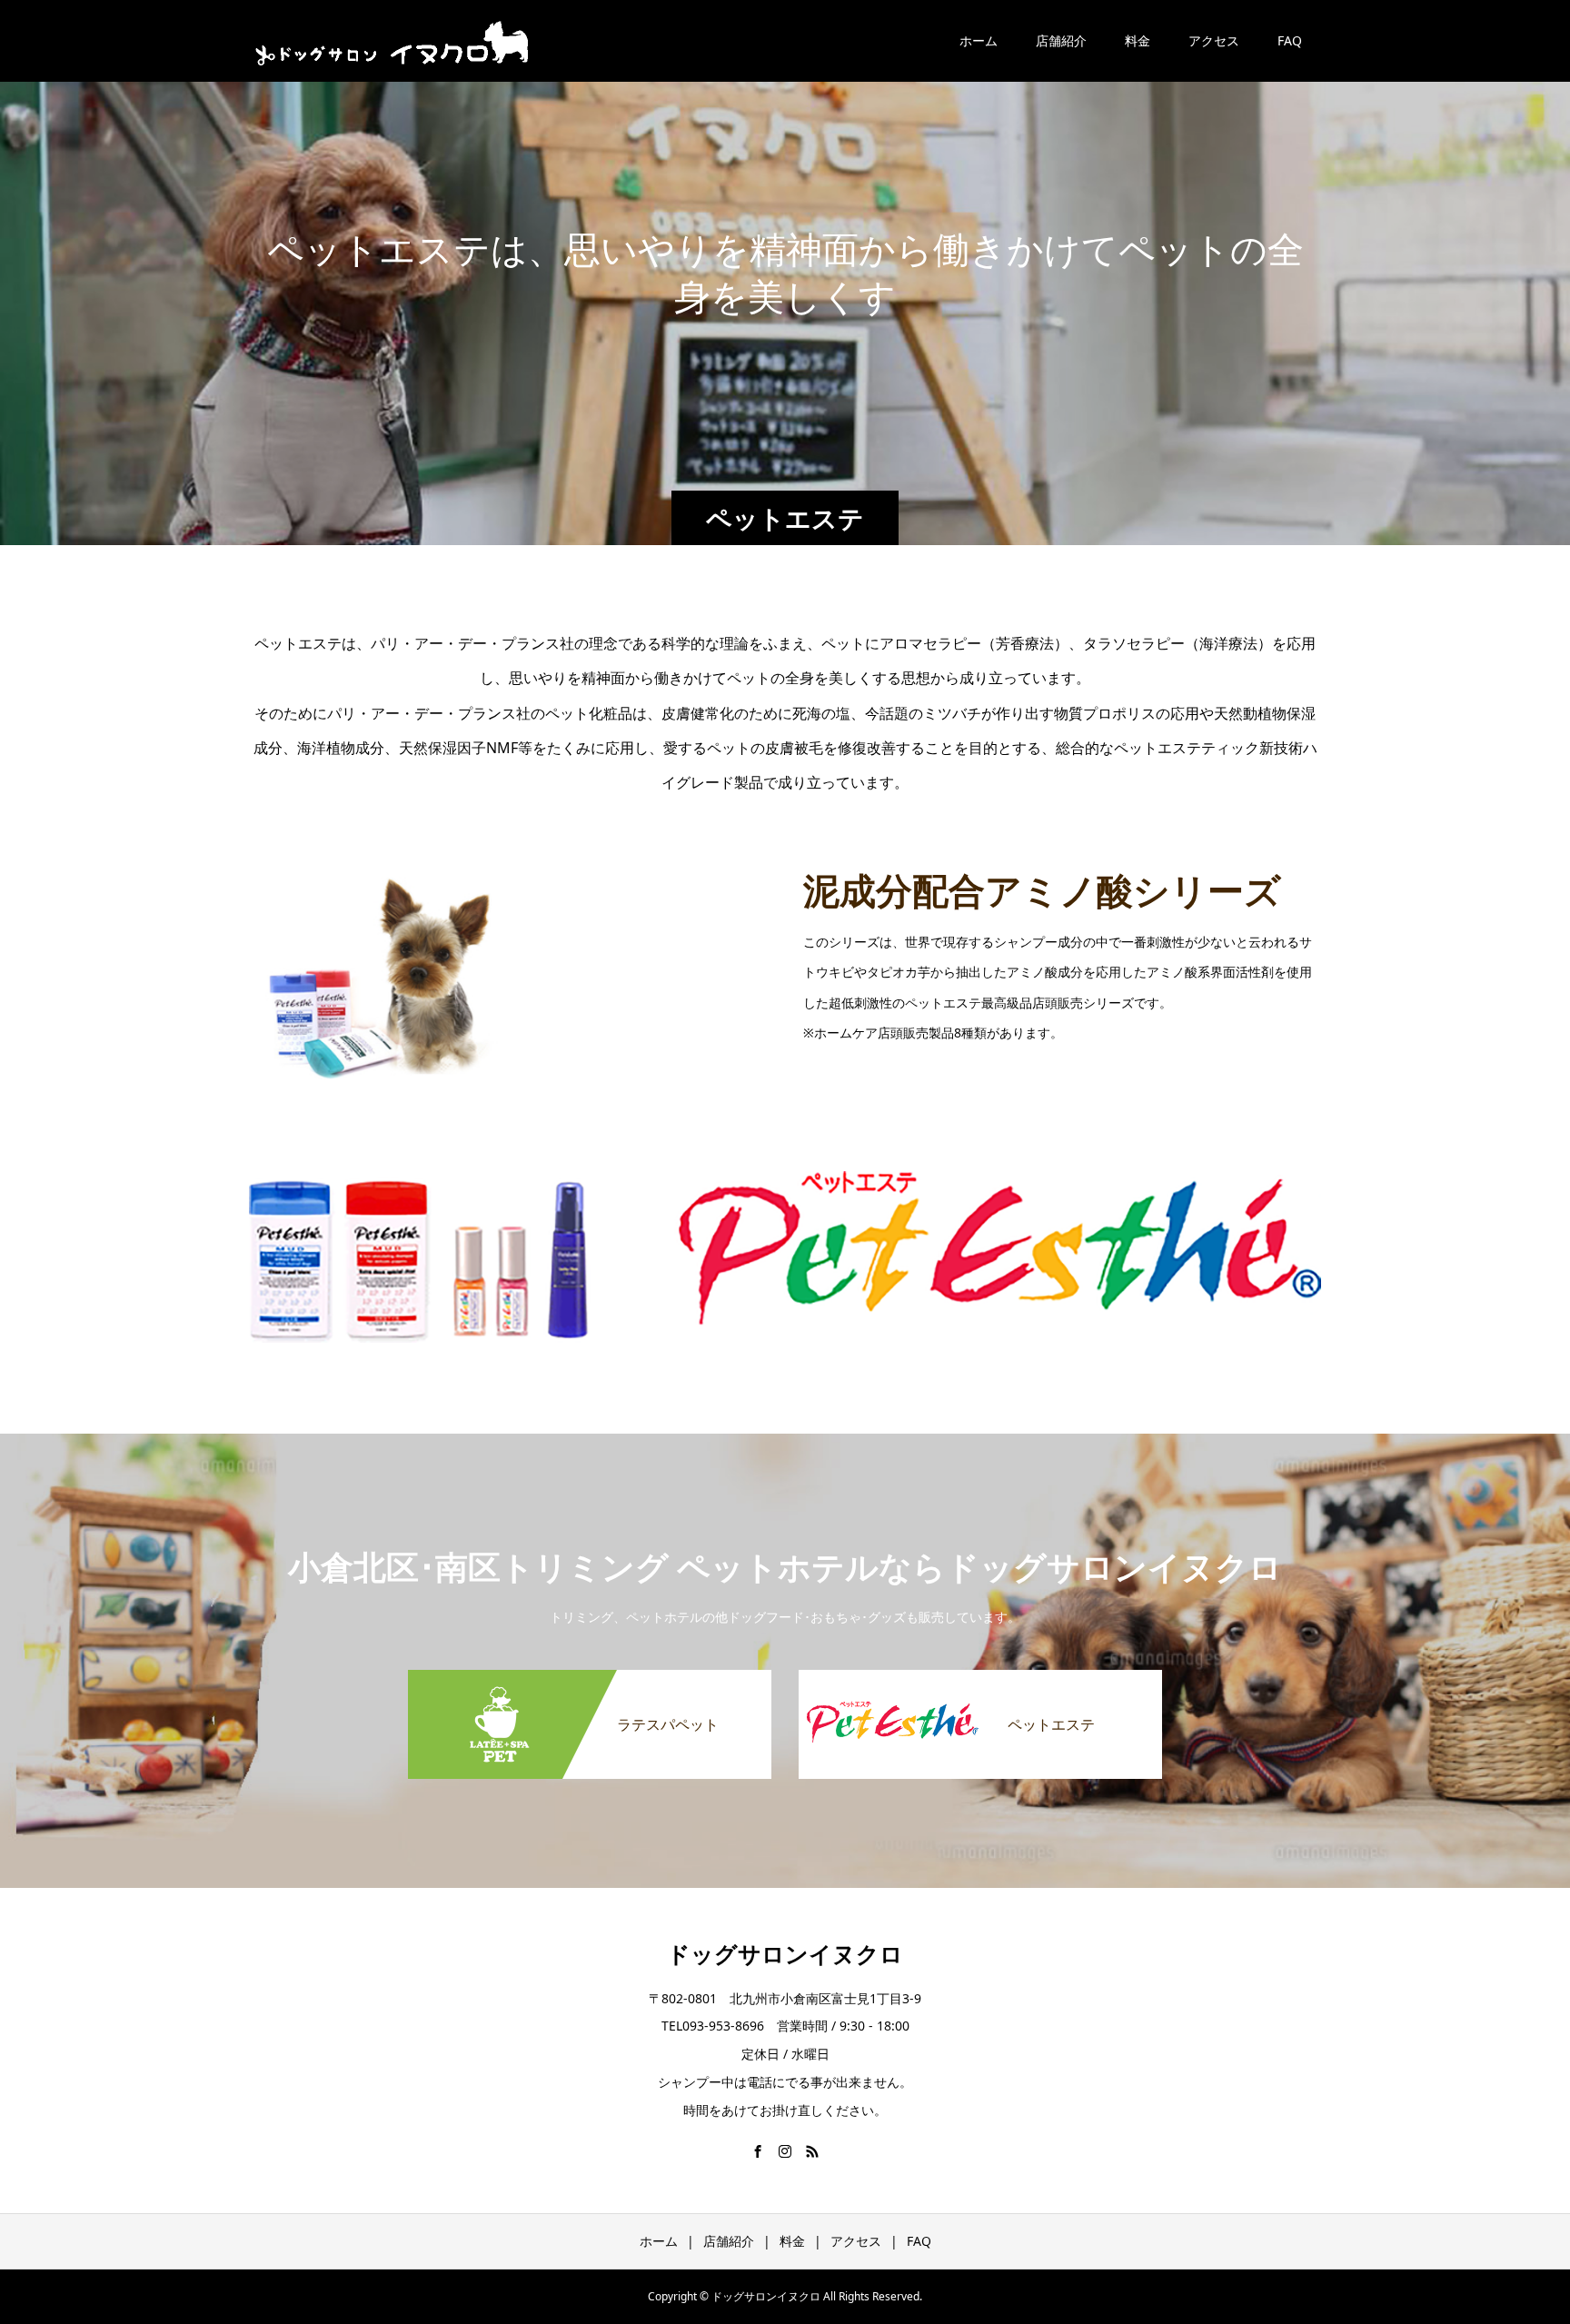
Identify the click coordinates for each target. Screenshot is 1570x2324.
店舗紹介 (1061, 40)
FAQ (1290, 40)
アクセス (1214, 40)
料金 (1138, 40)
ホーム (979, 40)
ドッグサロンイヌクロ (785, 1953)
